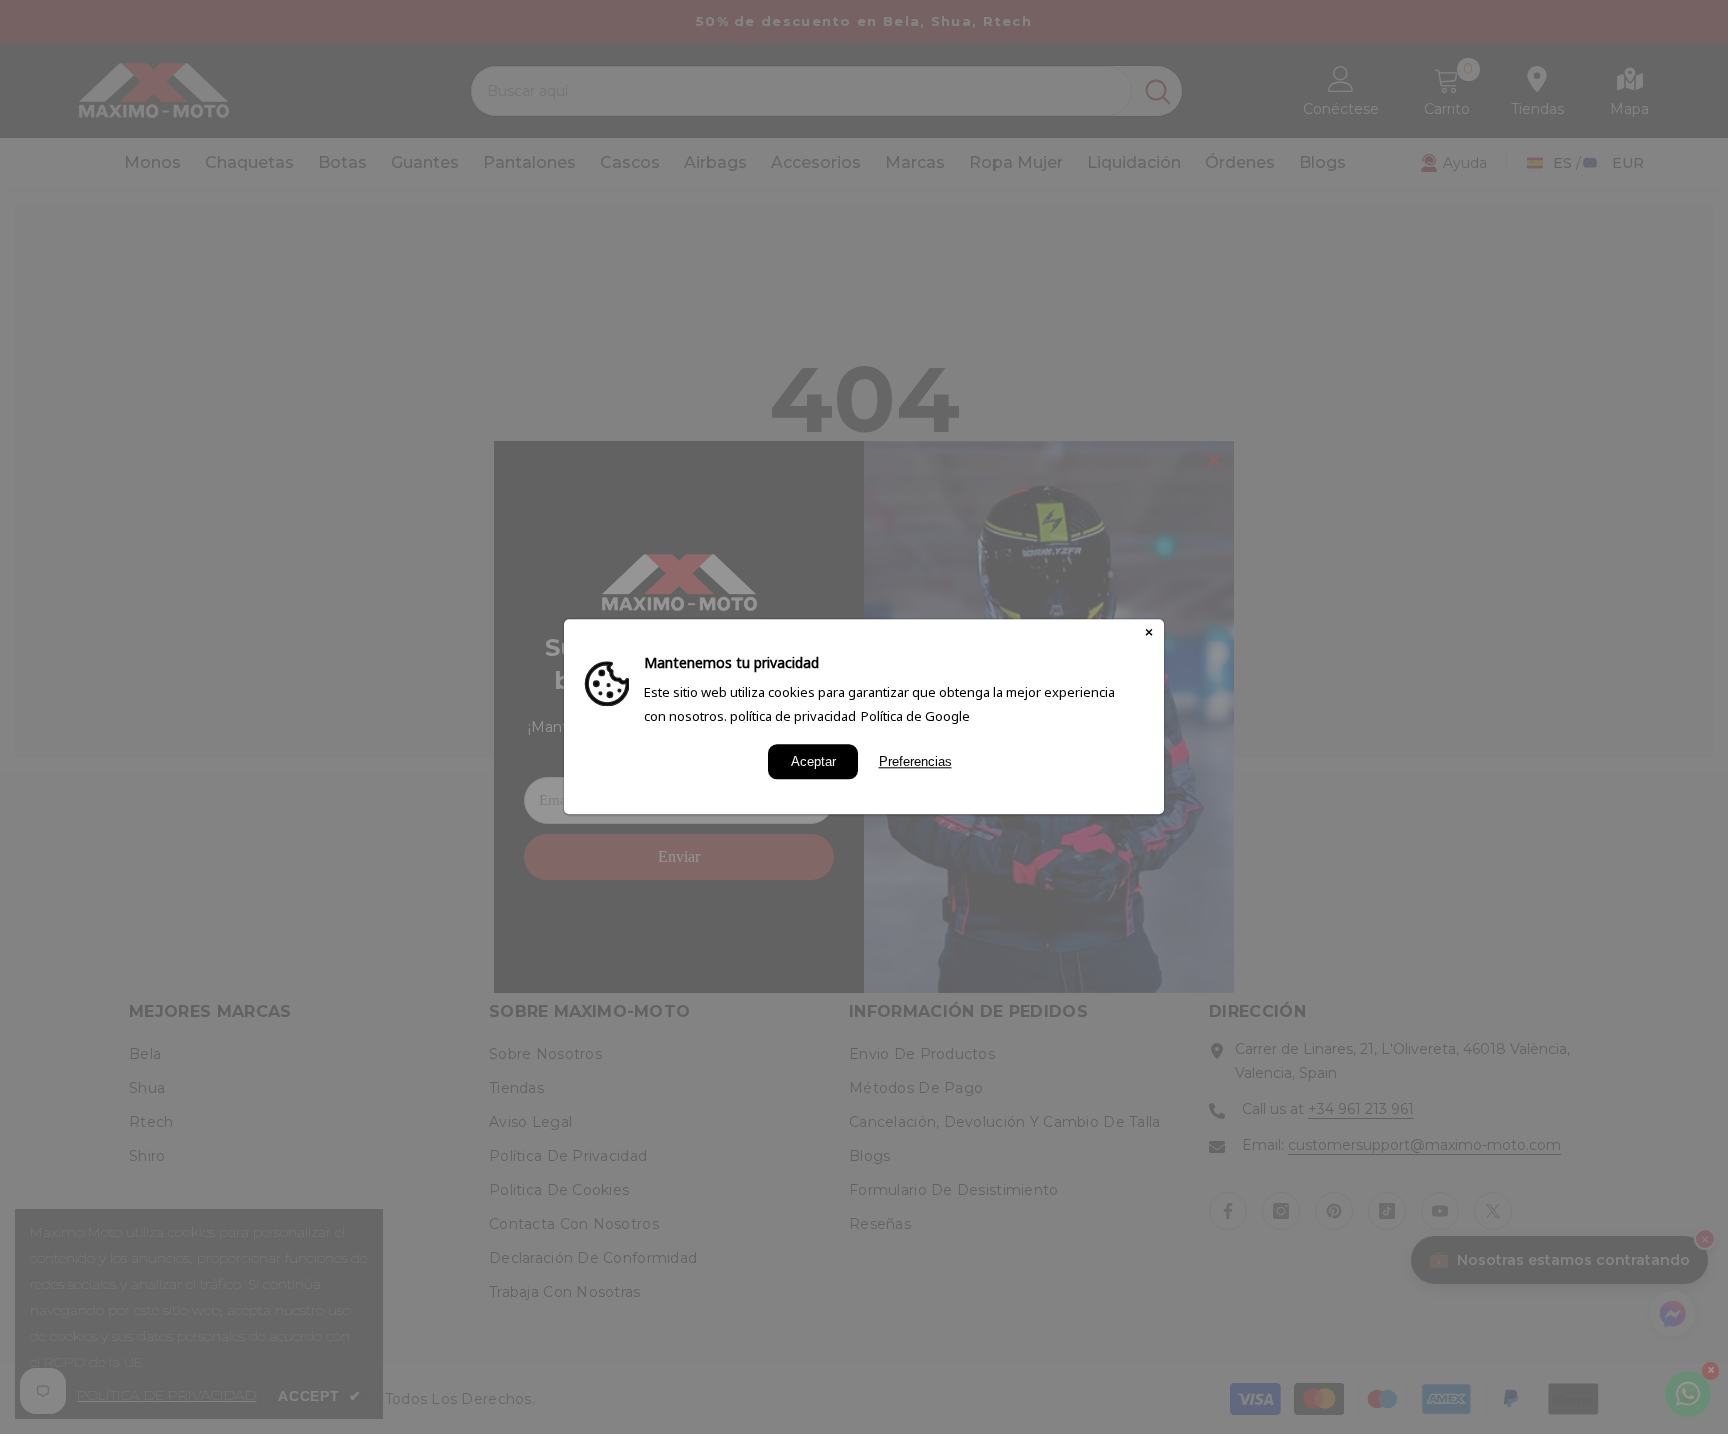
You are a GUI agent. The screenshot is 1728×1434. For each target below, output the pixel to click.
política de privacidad (793, 716)
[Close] (1149, 634)
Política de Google (915, 716)
